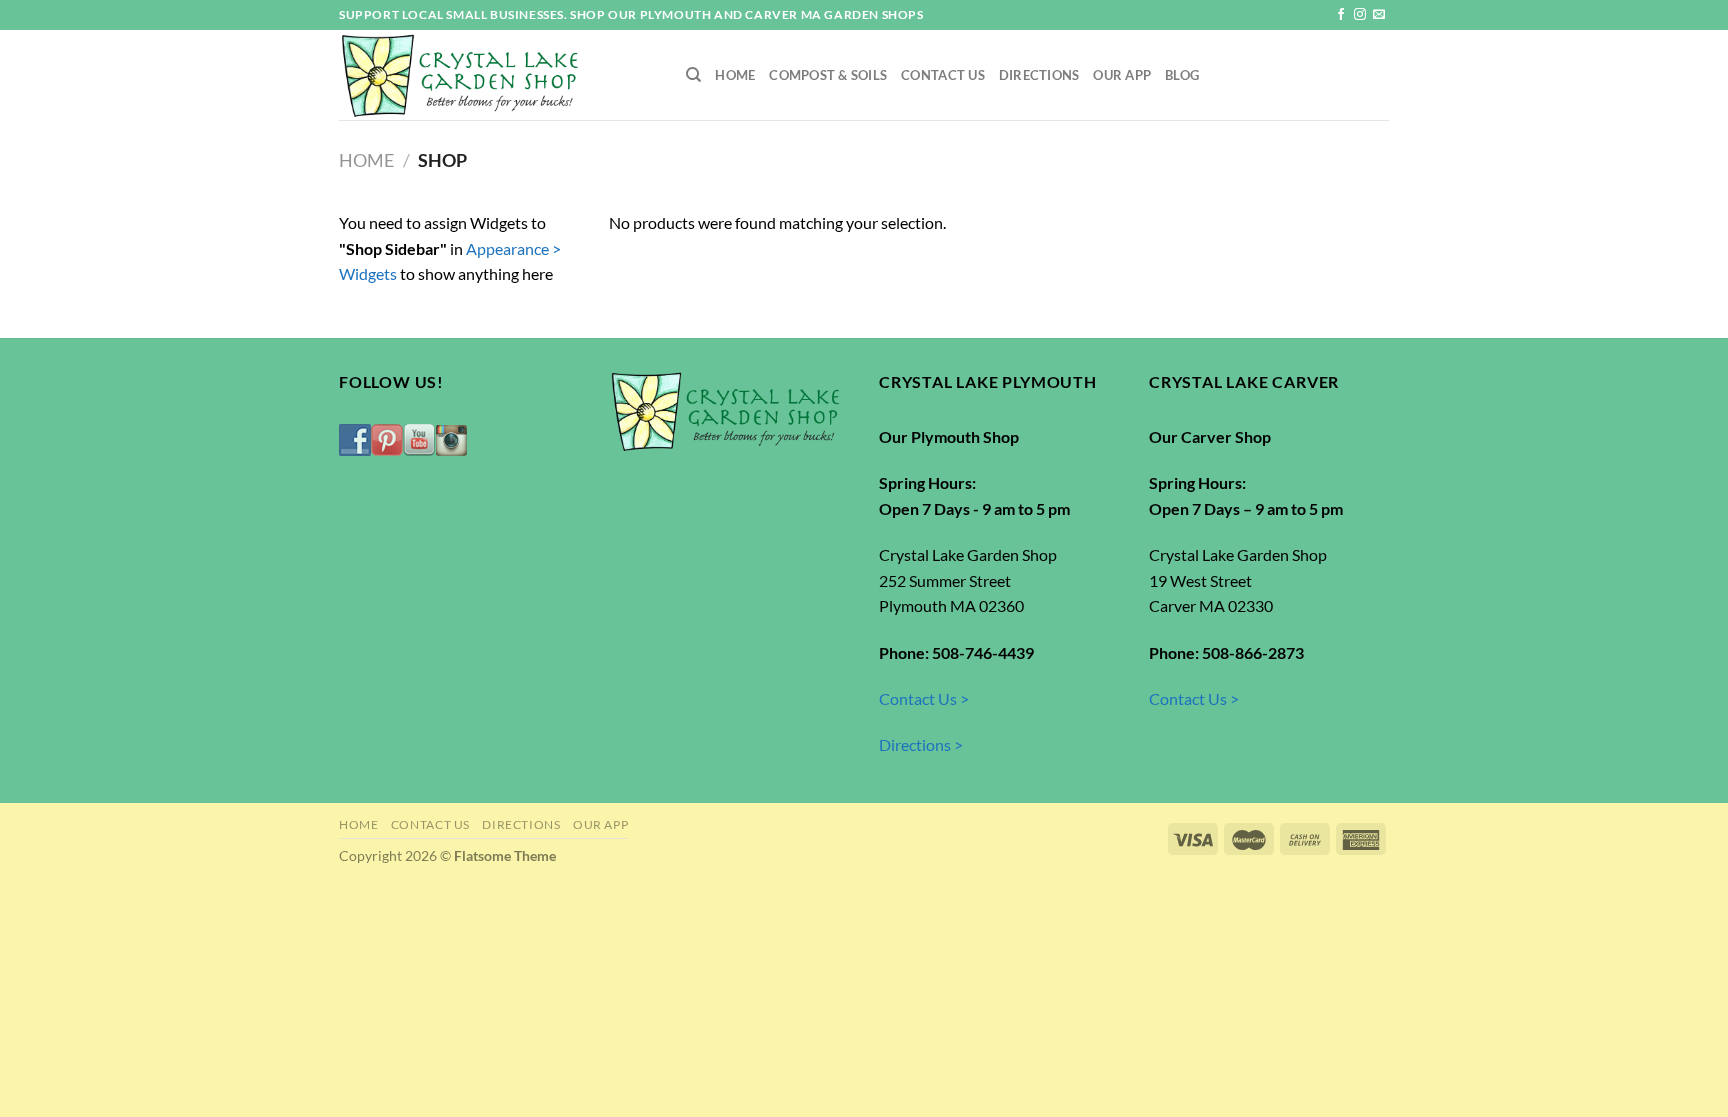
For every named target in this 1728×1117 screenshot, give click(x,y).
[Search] (693, 75)
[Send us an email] (1379, 15)
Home (735, 75)
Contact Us (943, 75)
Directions (1039, 75)
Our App (1122, 75)
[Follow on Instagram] (1360, 15)
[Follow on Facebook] (1341, 15)
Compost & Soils (828, 75)
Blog (1182, 75)
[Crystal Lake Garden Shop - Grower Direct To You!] (497, 75)
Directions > (921, 744)
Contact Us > (924, 698)
